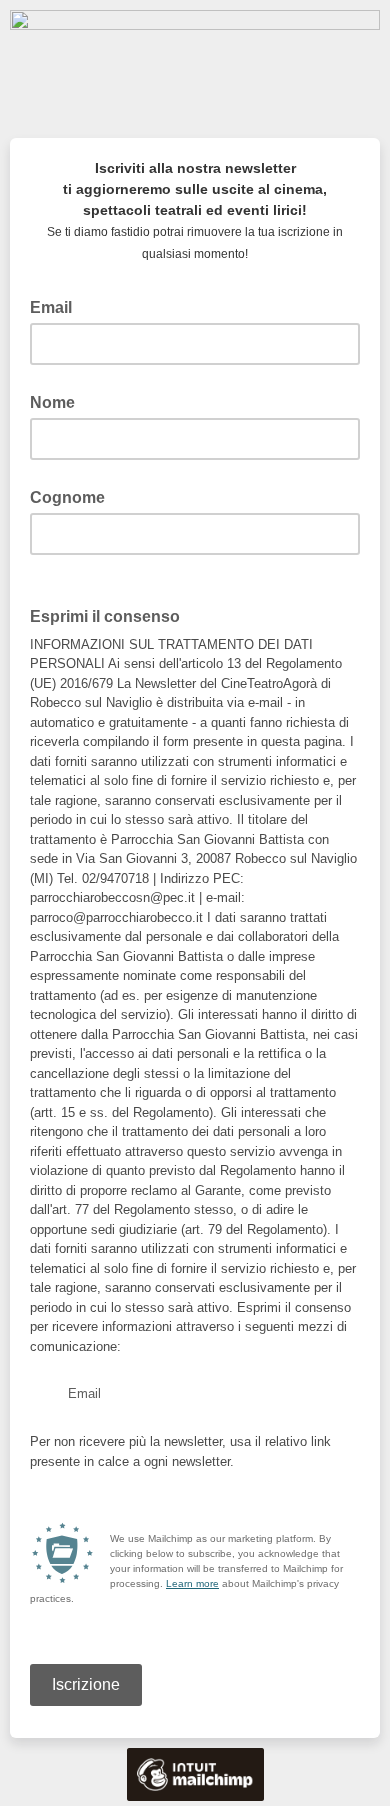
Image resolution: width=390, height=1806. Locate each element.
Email (57, 306)
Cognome (67, 497)
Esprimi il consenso (111, 615)
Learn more (192, 1583)
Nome (52, 402)
